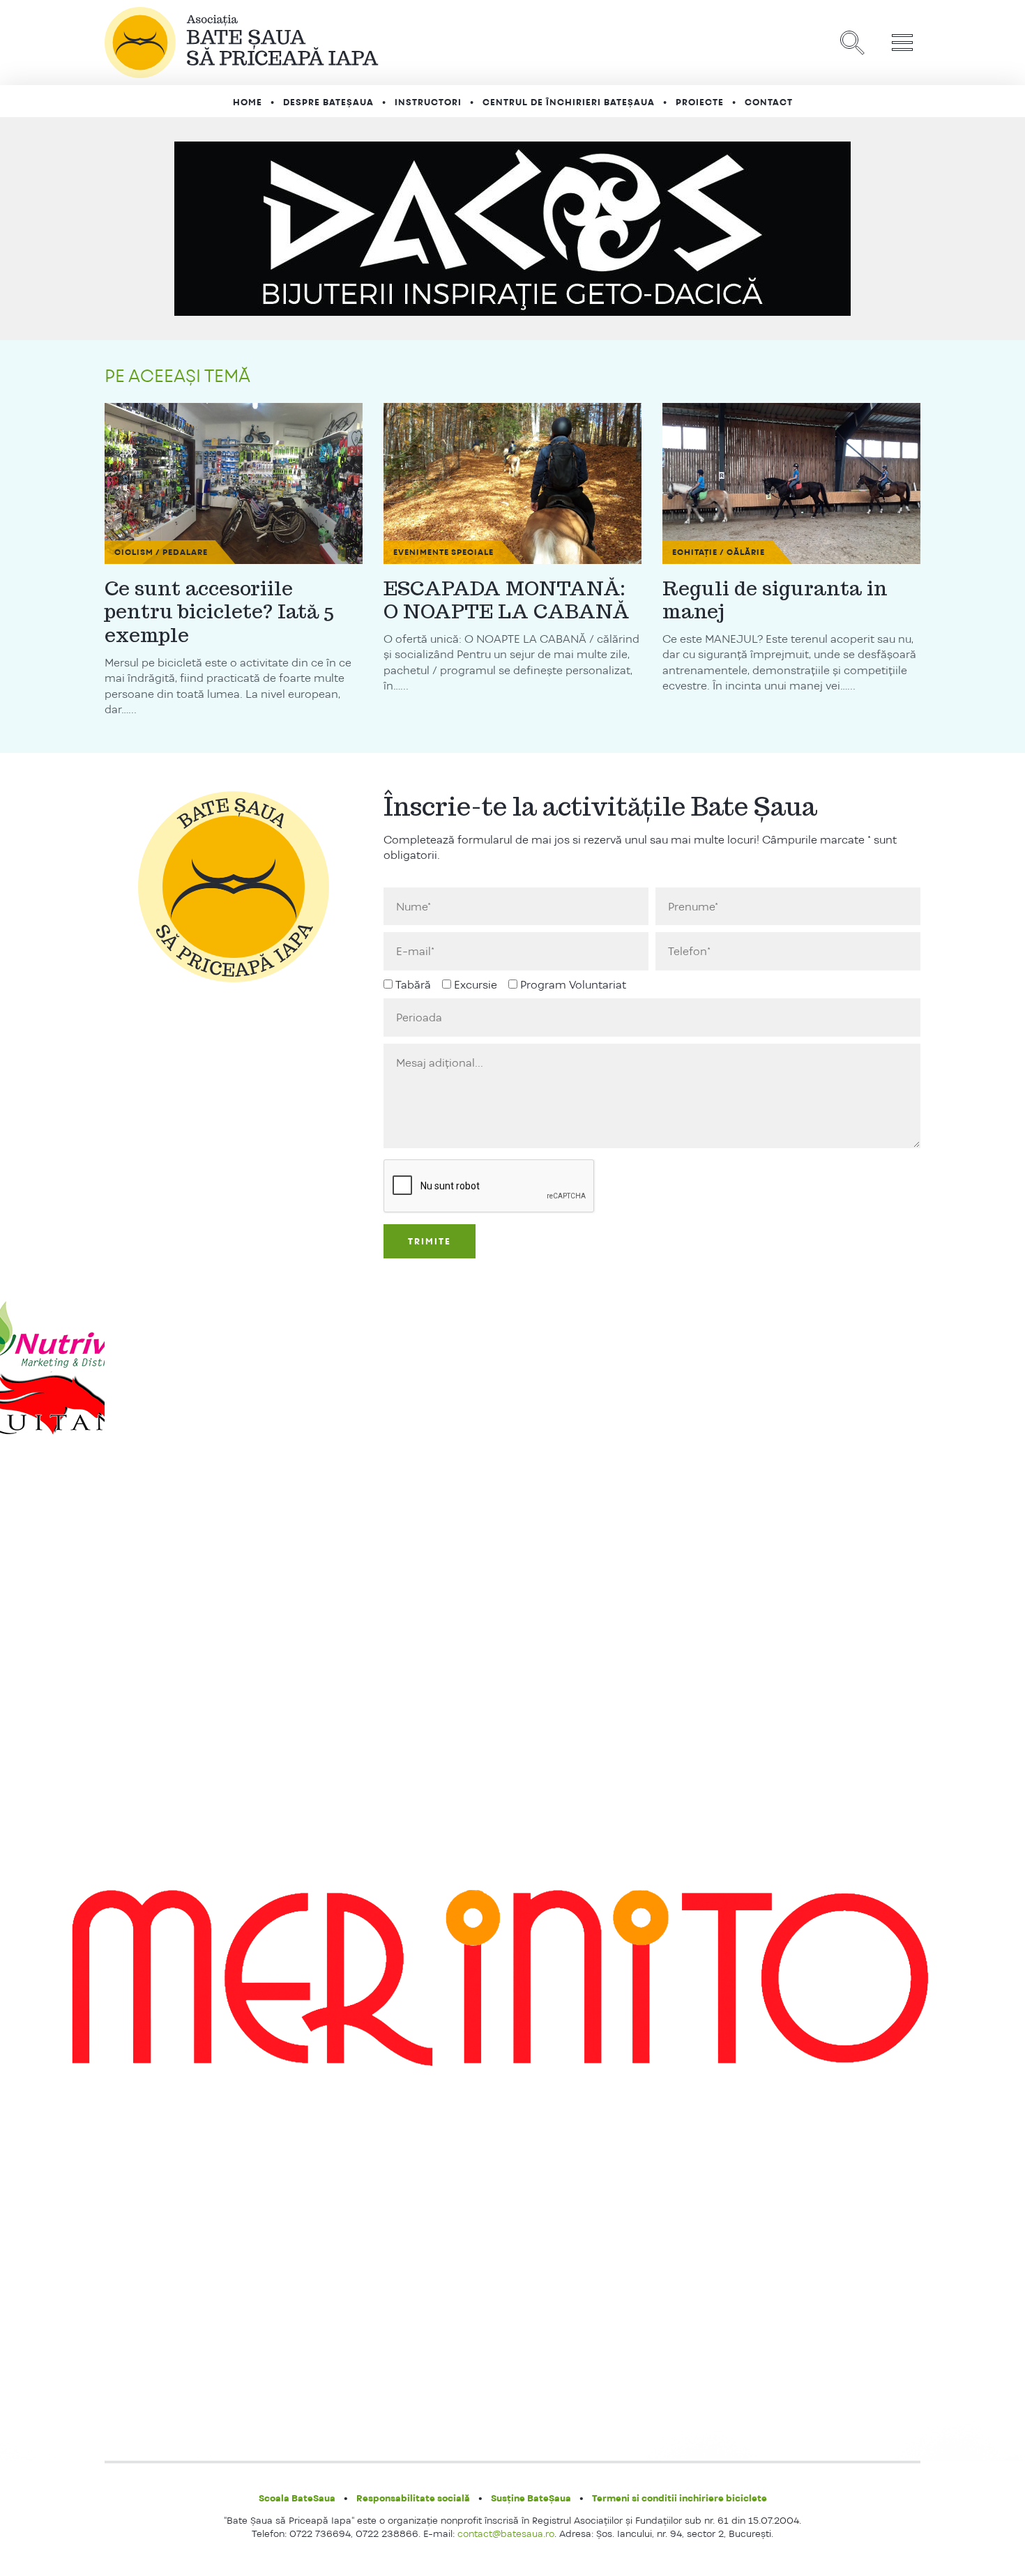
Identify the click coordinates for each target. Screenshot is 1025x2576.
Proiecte (700, 102)
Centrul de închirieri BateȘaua (569, 102)
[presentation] (489, 1187)
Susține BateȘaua (531, 2498)
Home (248, 102)
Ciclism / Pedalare (161, 552)
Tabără (413, 985)
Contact (769, 102)
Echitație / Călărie (719, 552)
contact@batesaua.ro (506, 2533)
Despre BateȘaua (328, 102)
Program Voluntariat (573, 985)
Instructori (428, 102)
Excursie (476, 985)
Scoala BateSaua (297, 2498)
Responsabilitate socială (413, 2498)
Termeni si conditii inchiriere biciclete (679, 2498)
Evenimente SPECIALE (443, 552)
